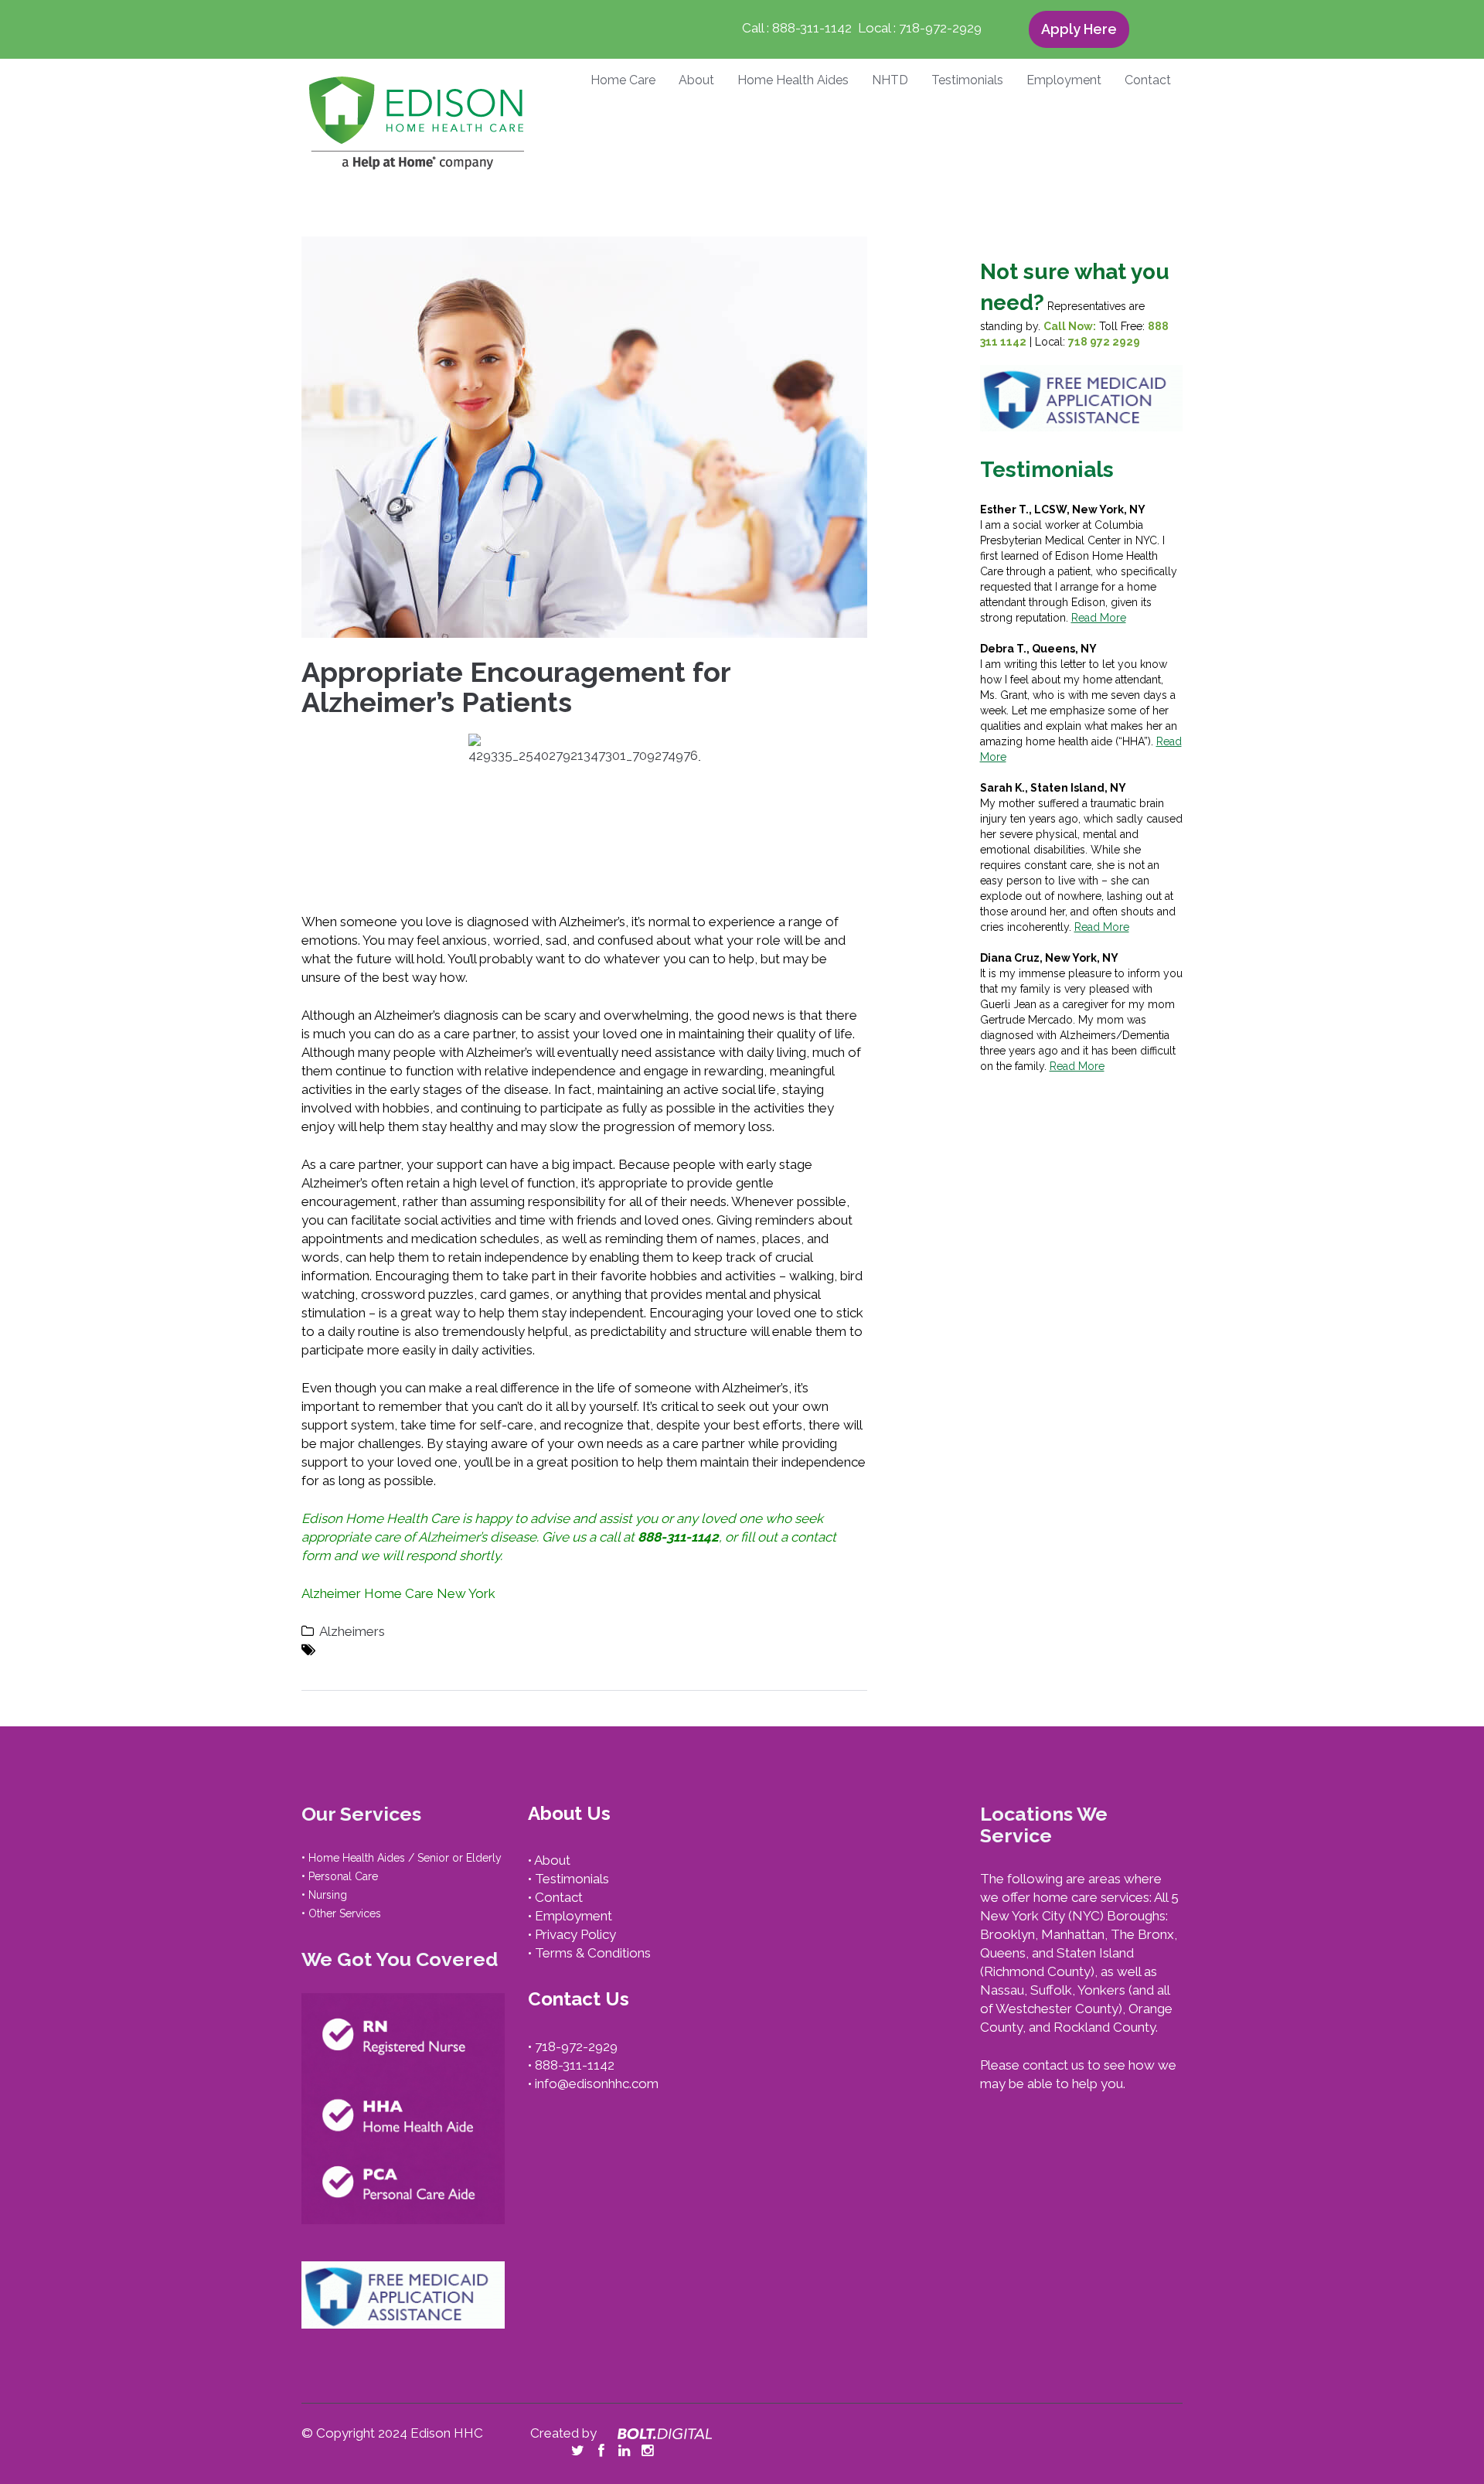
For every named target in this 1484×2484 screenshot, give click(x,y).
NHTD (890, 81)
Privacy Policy (575, 1934)
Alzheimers (352, 1631)
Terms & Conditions (593, 1953)
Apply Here (1079, 30)
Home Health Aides (793, 81)
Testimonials (967, 81)
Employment (1064, 81)
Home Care (623, 81)
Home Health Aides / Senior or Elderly (405, 1857)
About (696, 81)
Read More (1099, 618)
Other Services (345, 1913)
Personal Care (343, 1876)
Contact (1148, 81)
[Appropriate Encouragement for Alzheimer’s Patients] (584, 436)
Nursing (328, 1894)
